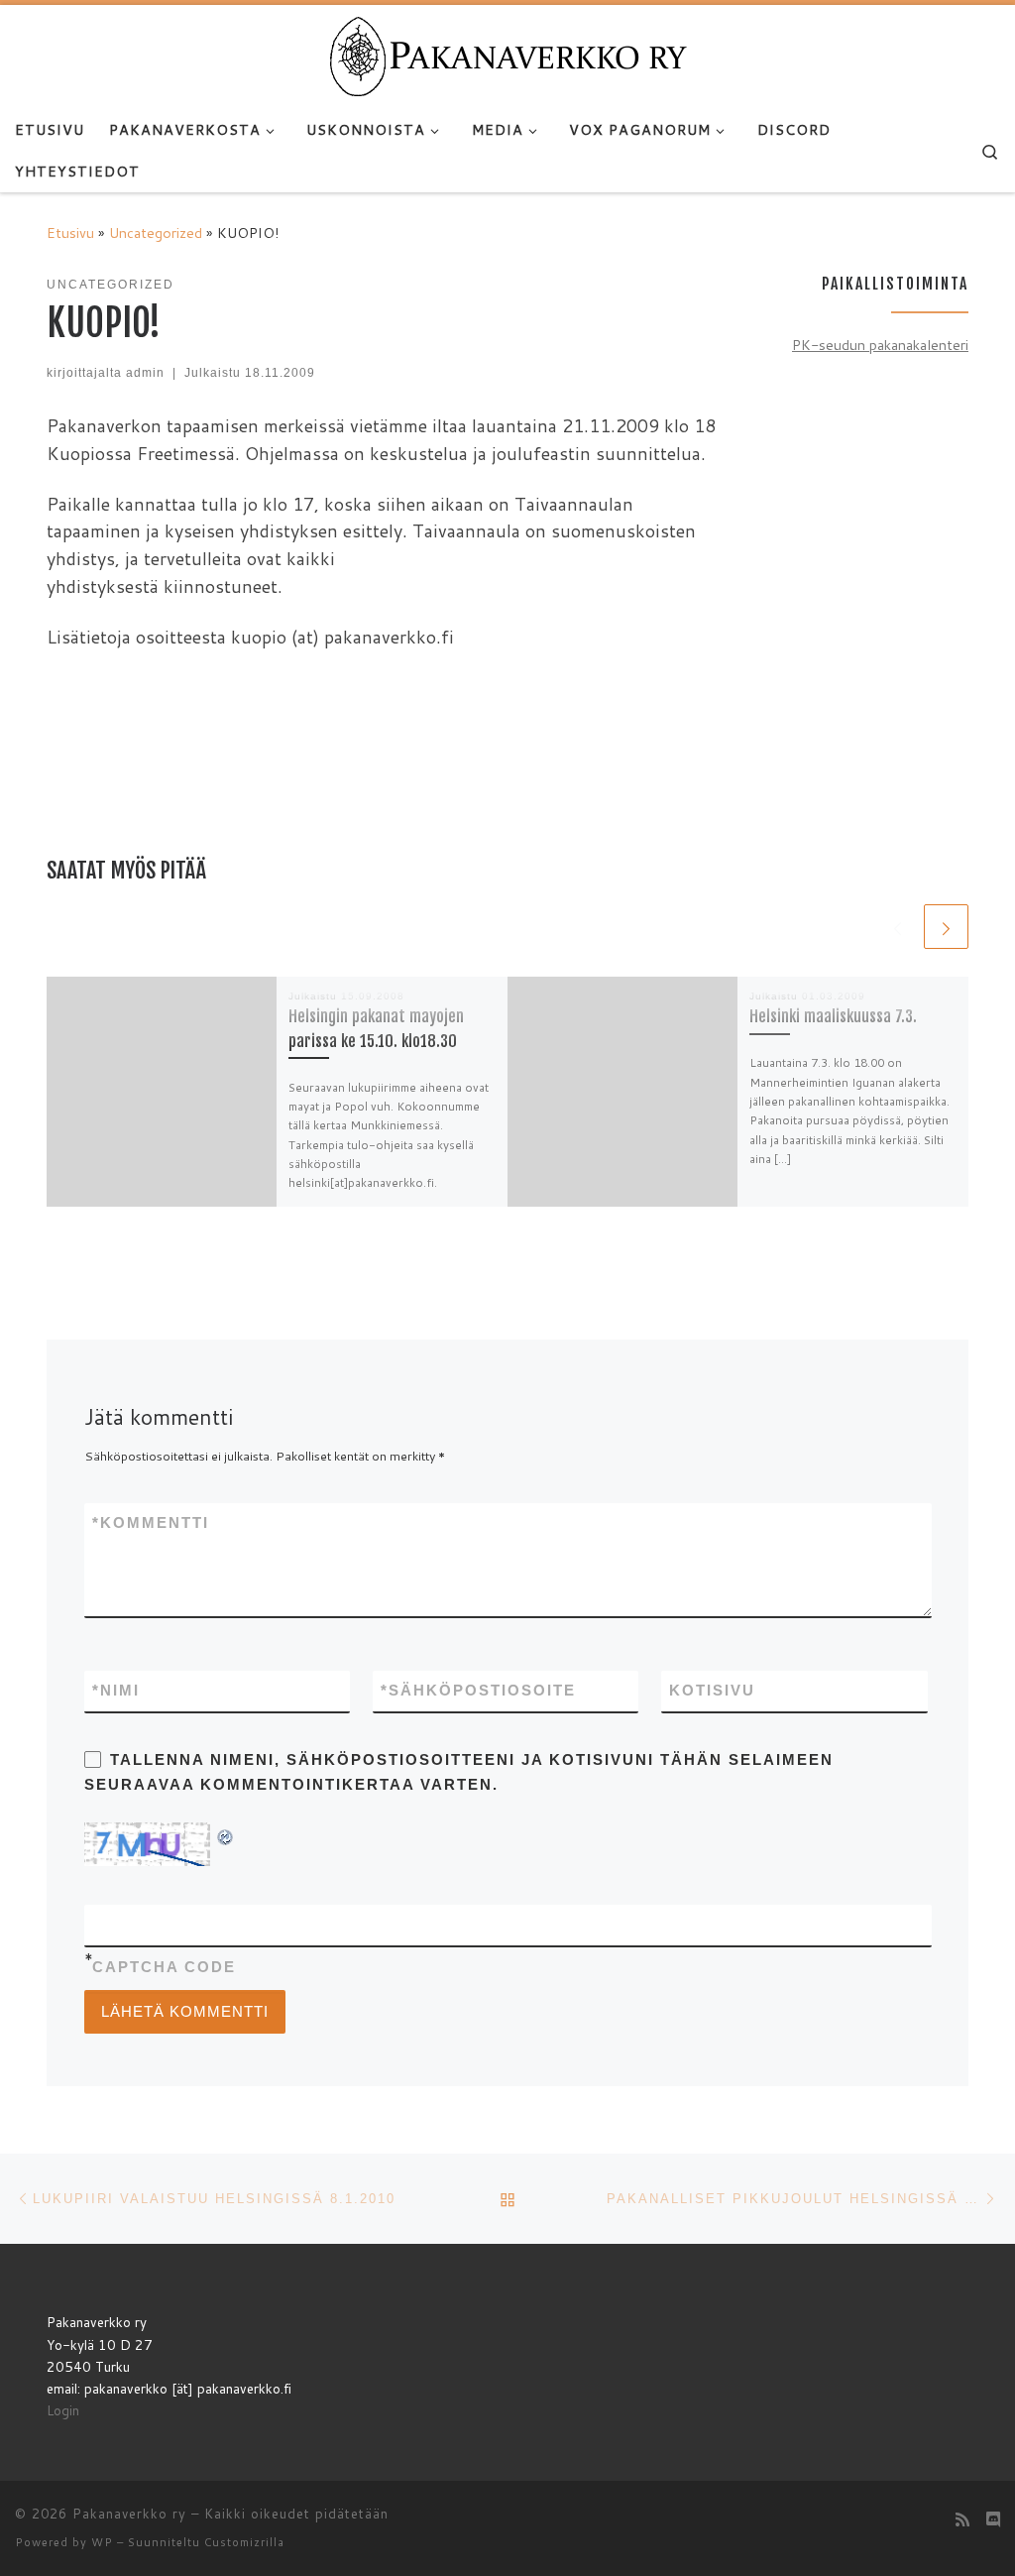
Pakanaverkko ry (129, 2514)
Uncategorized (156, 233)
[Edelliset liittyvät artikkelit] (898, 927)
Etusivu (70, 233)
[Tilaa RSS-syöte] (962, 2519)
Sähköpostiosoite (478, 1690)
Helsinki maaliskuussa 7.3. (833, 1016)
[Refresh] (226, 1834)
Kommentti (151, 1522)
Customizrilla (244, 2542)
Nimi (116, 1690)
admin (145, 373)
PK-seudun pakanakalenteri (880, 345)
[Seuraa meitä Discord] (993, 2519)
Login (63, 2410)
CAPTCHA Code (164, 1967)
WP (102, 2542)
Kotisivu (712, 1690)
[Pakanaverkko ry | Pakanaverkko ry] (508, 56)
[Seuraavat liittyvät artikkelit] (946, 927)
